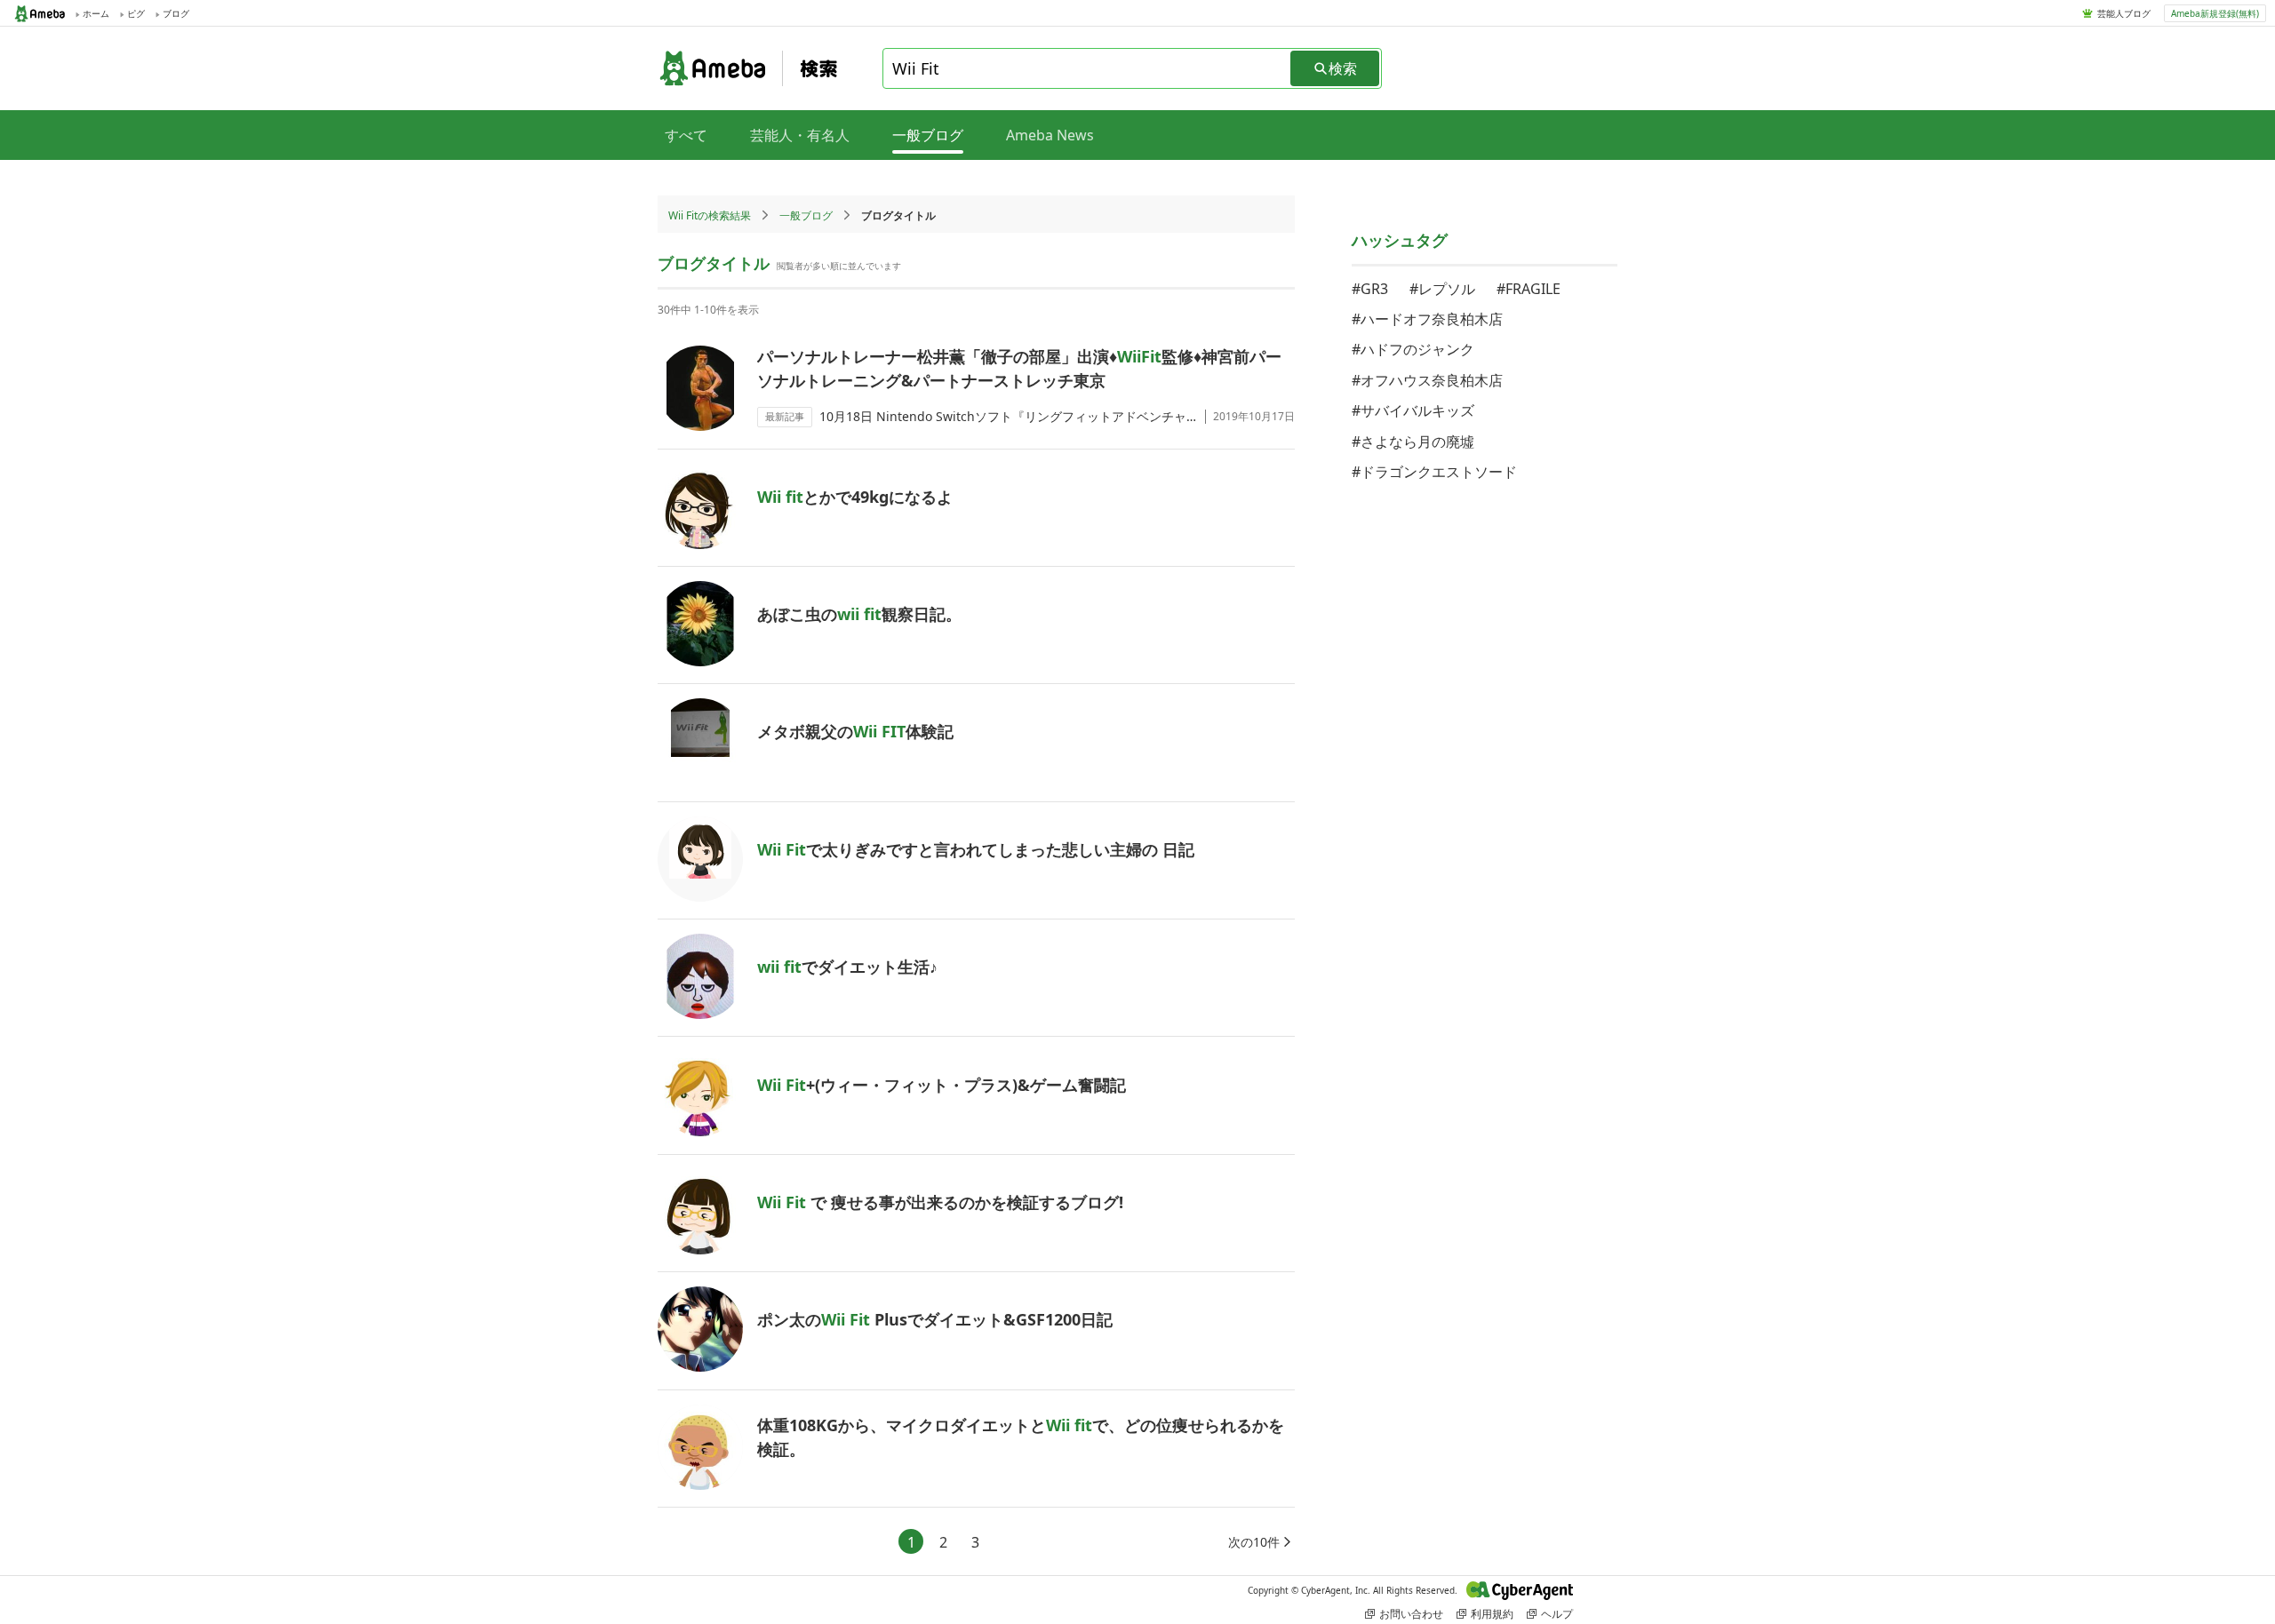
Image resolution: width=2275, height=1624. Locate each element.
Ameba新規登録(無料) (2215, 13)
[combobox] (1088, 68)
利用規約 (1492, 1614)
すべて (686, 135)
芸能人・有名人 (800, 135)
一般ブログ (806, 215)
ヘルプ (1557, 1614)
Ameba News (1050, 135)
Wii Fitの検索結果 (710, 215)
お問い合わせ (1411, 1614)
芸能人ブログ (2124, 13)
